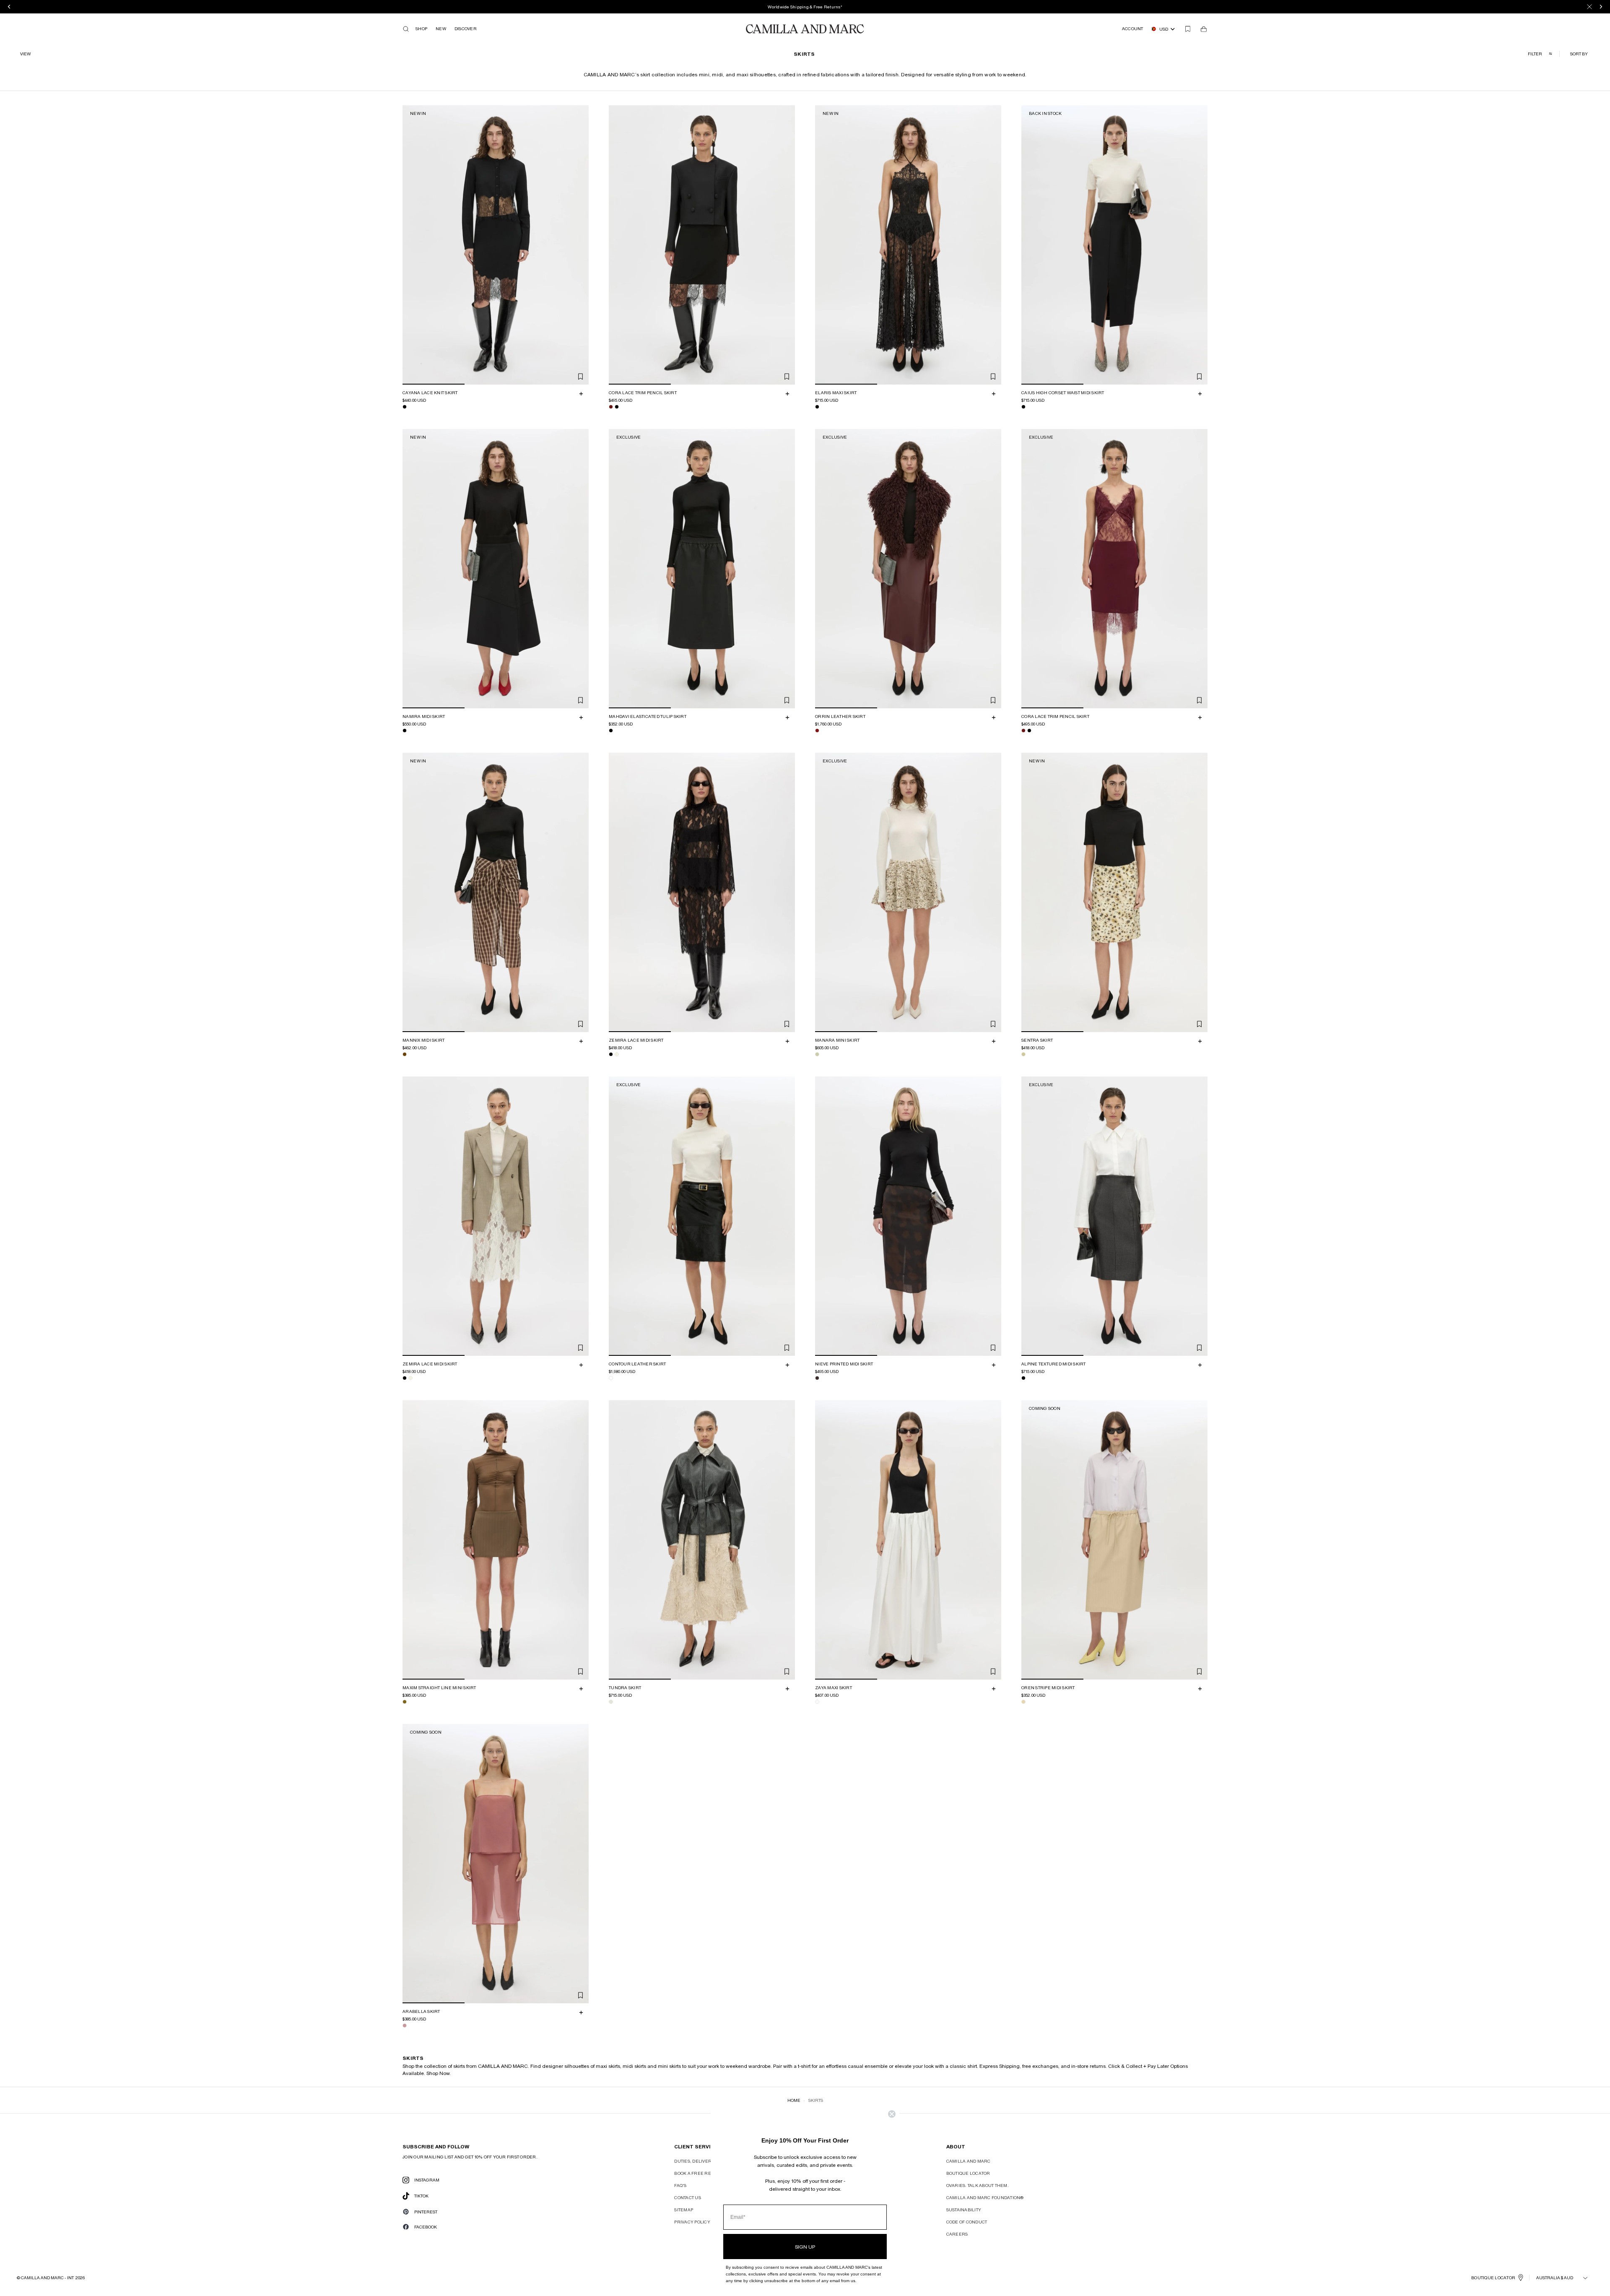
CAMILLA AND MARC (969, 2161)
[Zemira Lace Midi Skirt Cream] (617, 1054)
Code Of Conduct (967, 2222)
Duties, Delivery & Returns (708, 2161)
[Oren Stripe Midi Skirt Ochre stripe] (1023, 1702)
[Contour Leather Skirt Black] (611, 1378)
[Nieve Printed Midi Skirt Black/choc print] (817, 1378)
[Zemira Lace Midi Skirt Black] (611, 1054)
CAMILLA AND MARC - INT (47, 2278)
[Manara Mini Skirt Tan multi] (817, 1054)
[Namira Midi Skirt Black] (405, 731)
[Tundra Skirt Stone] (611, 1702)
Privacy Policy (692, 2222)
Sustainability (964, 2210)
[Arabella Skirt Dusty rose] (405, 2026)
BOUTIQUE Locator (1493, 2278)
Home (794, 2100)
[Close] (1589, 7)
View (25, 54)
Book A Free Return (699, 2173)
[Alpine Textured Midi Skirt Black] (1023, 1378)
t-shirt (804, 2066)
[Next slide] (581, 245)
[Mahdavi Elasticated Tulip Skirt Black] (611, 731)
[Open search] (406, 29)
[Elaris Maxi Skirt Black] (817, 407)
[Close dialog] (892, 2114)
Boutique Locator (968, 2173)
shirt (972, 2066)
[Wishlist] (1188, 29)
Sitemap (684, 2210)
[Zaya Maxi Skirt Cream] (817, 1702)
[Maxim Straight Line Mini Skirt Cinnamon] (405, 1702)
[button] (1580, 54)
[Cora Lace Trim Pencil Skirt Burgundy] (611, 407)
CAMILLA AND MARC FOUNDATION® (985, 2197)
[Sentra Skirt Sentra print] (1023, 1054)
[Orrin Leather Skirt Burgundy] (817, 731)
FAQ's (680, 2185)
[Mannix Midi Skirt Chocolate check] (405, 1054)
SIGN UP (805, 2247)
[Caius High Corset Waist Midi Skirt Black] (1023, 407)
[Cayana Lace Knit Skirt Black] (405, 407)
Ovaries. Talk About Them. (978, 2185)
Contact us (688, 2197)
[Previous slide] (410, 245)
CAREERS (957, 2234)
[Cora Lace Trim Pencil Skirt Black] (617, 407)
